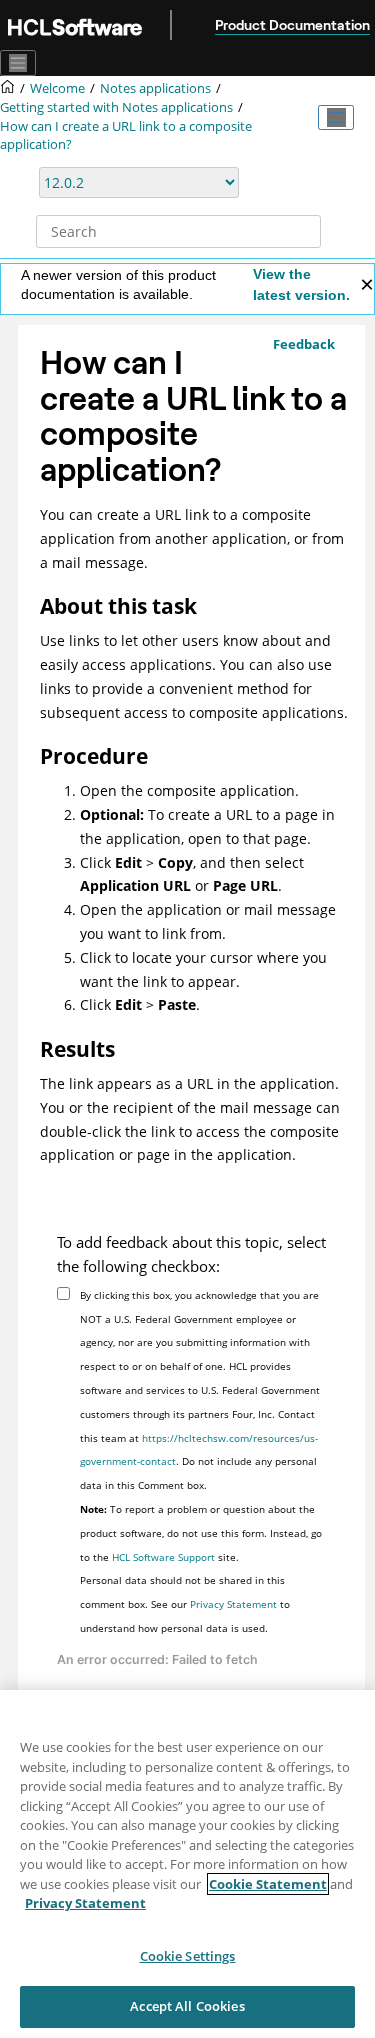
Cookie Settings (188, 1956)
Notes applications (155, 88)
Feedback (304, 344)
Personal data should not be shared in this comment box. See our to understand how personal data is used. (185, 1604)
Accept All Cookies (187, 2006)
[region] (187, 1864)
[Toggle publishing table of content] (336, 118)
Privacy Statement (233, 1604)
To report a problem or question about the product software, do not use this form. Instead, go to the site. (201, 1533)
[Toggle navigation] (18, 63)
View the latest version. (301, 284)
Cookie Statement (268, 1884)
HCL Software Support (163, 1557)
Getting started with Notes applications (116, 107)
